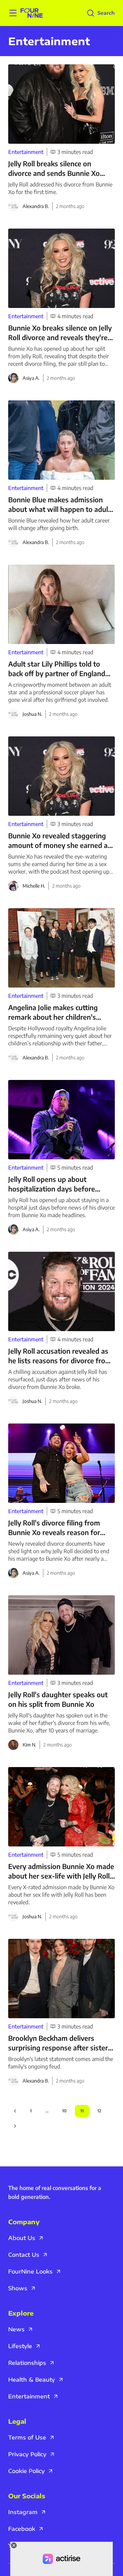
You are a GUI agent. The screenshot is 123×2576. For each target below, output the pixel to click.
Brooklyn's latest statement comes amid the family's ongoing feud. (61, 2063)
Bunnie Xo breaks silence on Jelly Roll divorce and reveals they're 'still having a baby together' (60, 333)
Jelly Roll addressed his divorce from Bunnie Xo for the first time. (60, 188)
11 (82, 2111)
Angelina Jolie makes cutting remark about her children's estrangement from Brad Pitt (54, 1012)
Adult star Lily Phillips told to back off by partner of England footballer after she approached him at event (59, 669)
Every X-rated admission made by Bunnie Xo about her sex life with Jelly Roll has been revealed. (61, 1895)
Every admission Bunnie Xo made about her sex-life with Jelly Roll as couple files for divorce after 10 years (61, 1871)
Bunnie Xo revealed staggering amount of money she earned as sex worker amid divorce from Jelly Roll (60, 841)
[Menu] (13, 13)
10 (64, 2111)
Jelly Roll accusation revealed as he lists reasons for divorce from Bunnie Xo (60, 1356)
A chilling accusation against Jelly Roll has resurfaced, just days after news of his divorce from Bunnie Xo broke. (58, 1379)
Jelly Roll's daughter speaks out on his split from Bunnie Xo (58, 1699)
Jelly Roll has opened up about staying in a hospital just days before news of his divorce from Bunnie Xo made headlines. (61, 1208)
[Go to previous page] (15, 2111)
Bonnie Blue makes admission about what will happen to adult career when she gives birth (59, 505)
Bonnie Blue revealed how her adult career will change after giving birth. (59, 524)
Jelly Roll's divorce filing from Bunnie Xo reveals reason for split (54, 1528)
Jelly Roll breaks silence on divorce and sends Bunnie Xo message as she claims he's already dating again (54, 169)
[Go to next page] (15, 2126)
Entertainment (26, 152)
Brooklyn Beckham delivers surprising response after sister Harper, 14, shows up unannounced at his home (58, 2043)
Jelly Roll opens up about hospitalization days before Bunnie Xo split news (52, 1184)
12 (99, 2111)
